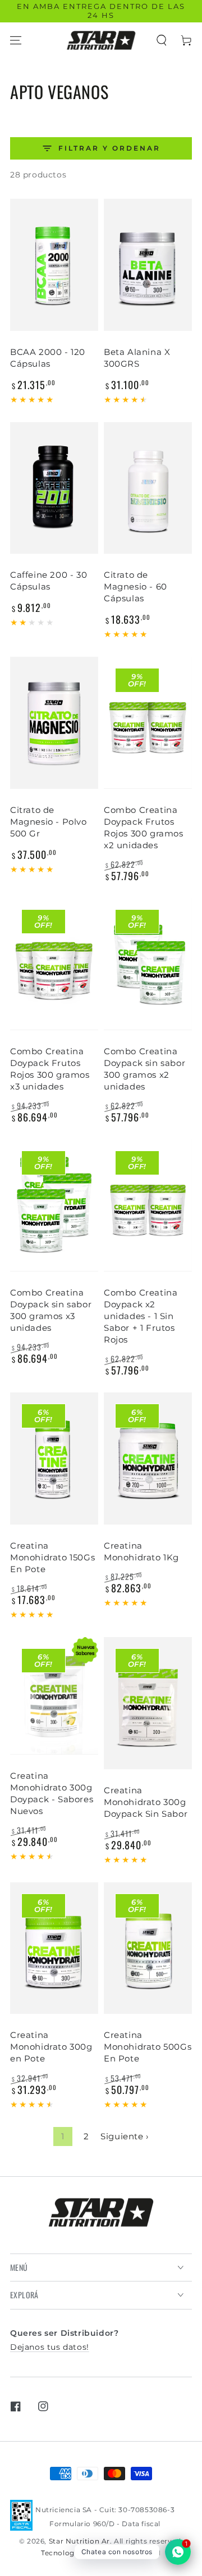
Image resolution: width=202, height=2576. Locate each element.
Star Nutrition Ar (79, 2541)
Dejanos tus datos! (50, 2347)
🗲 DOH (148, 2553)
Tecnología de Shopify (81, 2553)
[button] (162, 40)
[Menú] (16, 40)
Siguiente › (125, 2136)
